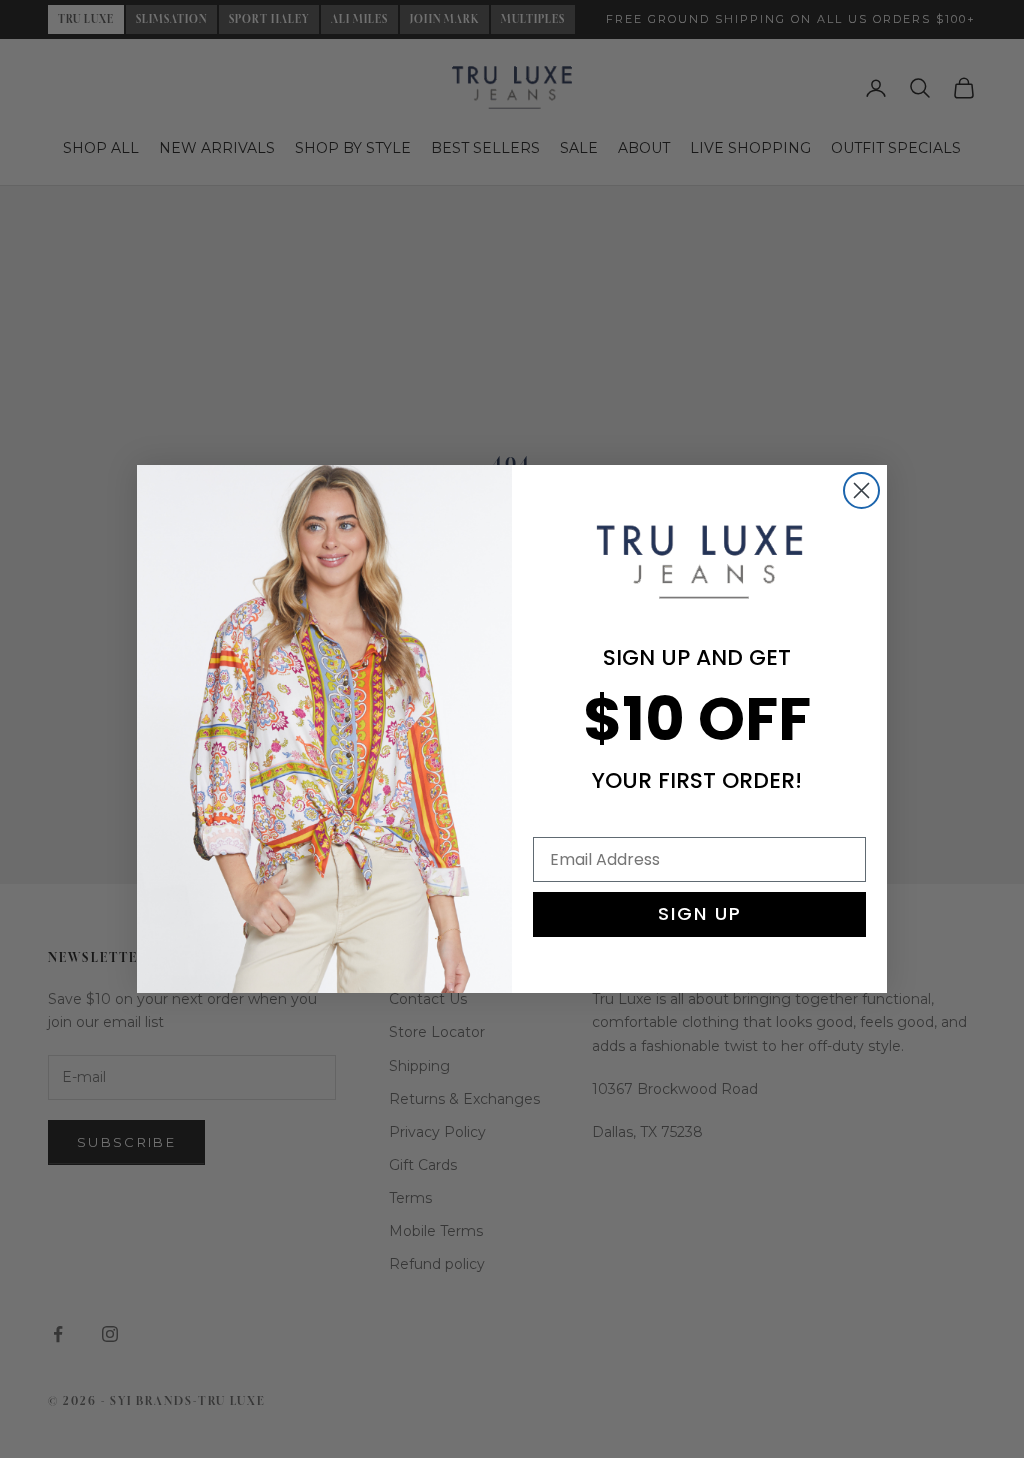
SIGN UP (700, 913)
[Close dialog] (861, 490)
